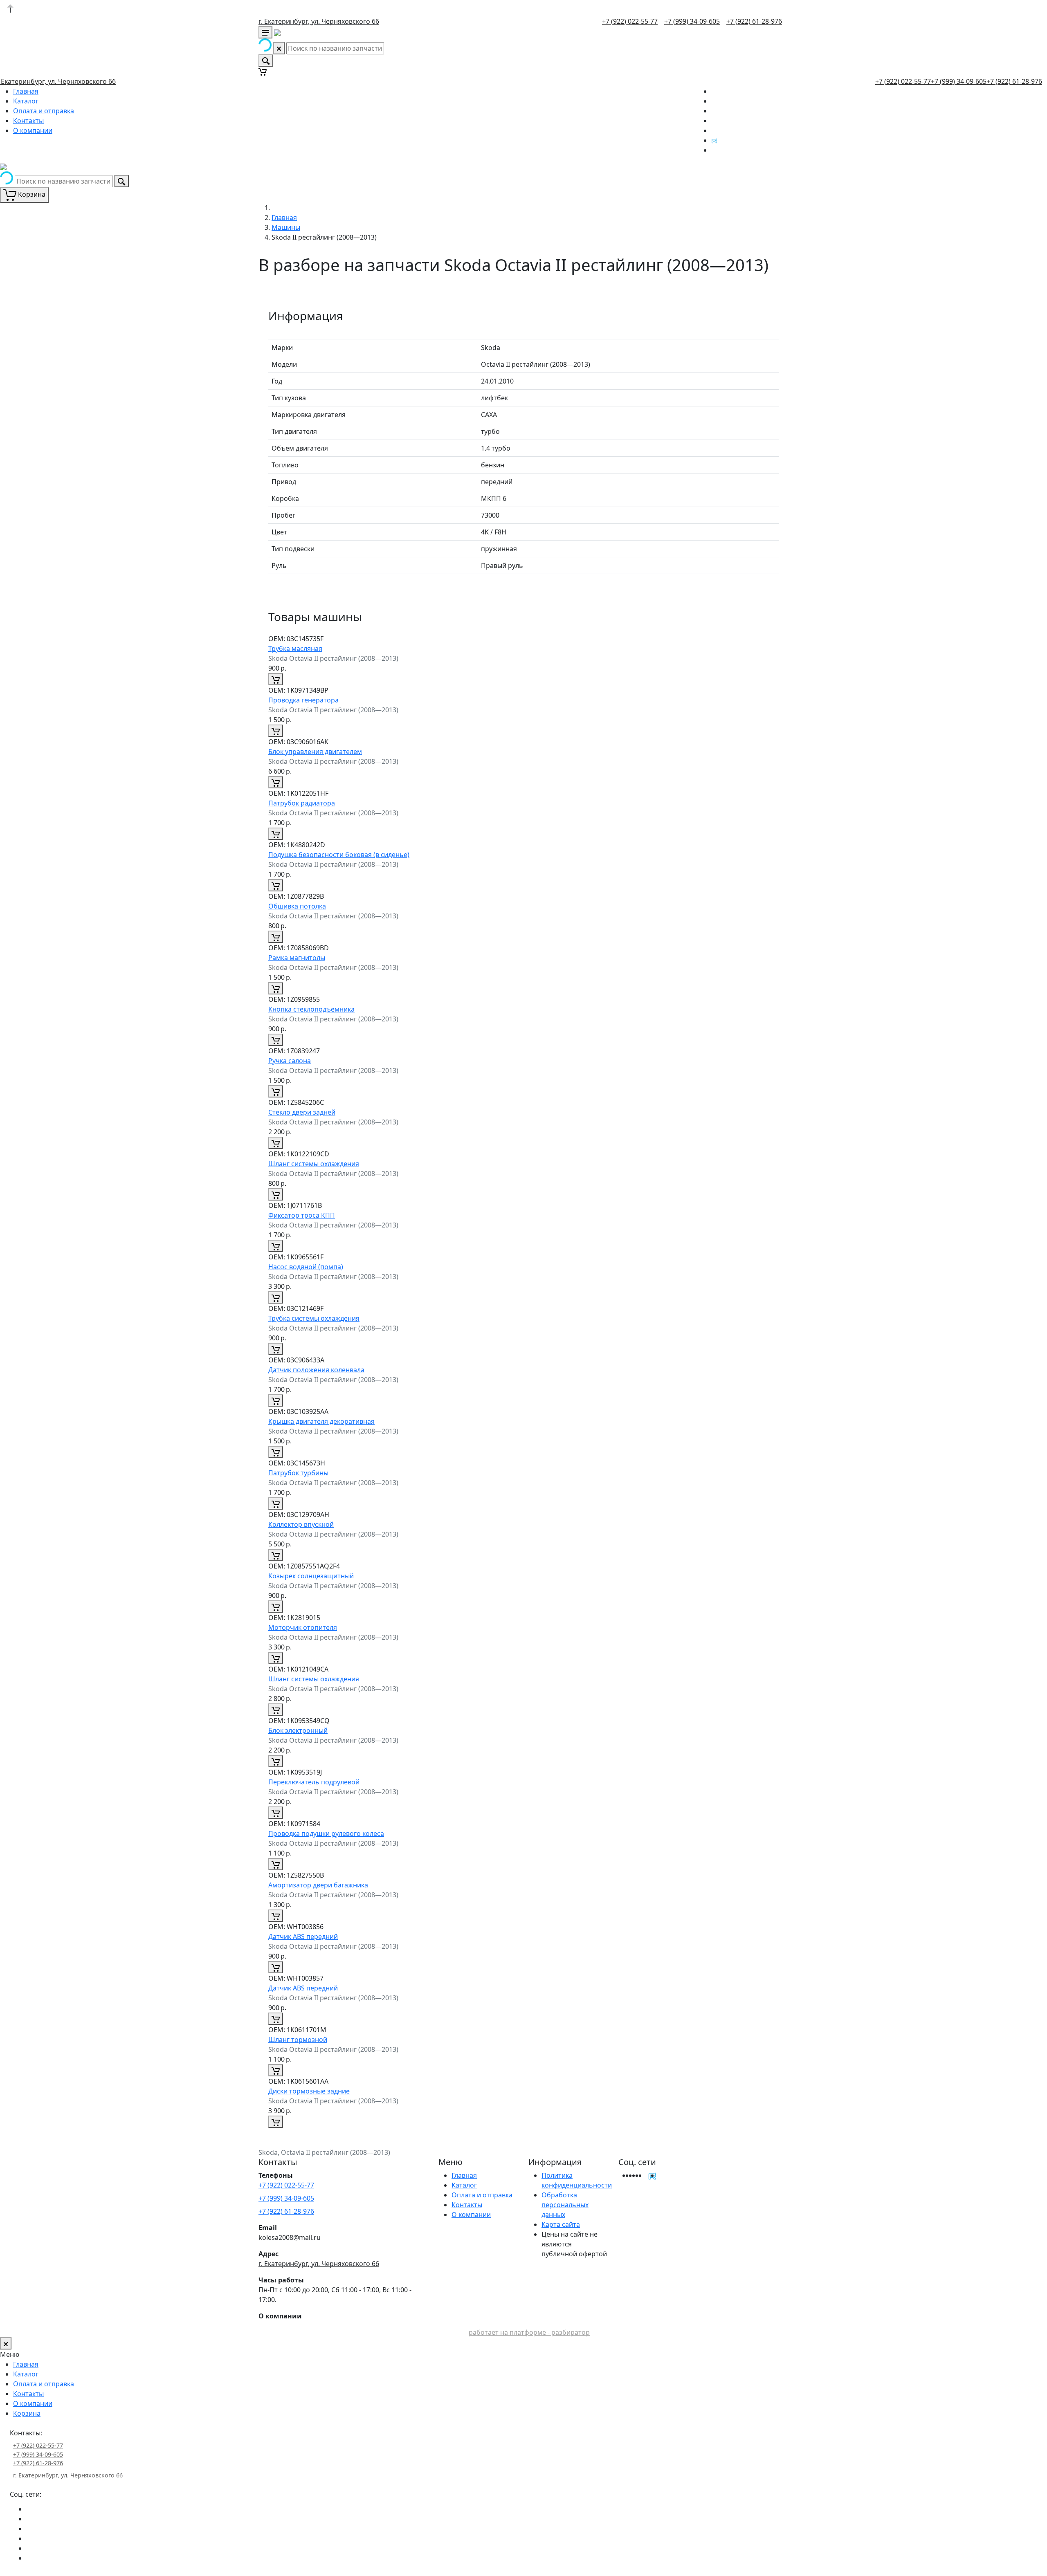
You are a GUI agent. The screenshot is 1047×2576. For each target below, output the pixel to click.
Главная (26, 91)
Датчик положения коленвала (316, 1370)
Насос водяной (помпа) (306, 1267)
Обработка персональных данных (565, 2205)
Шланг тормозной (298, 2040)
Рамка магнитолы (297, 958)
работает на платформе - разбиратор (529, 2332)
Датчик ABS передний (303, 1936)
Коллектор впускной (301, 1524)
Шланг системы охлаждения (314, 1164)
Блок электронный (298, 1730)
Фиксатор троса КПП (302, 1215)
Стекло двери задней (302, 1112)
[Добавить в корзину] (276, 679)
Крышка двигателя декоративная (321, 1421)
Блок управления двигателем (315, 752)
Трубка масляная (295, 648)
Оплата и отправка (44, 111)
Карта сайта (561, 2224)
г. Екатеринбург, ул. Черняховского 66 (319, 21)
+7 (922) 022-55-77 (630, 21)
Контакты (28, 121)
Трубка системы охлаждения (314, 1318)
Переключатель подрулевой (314, 1782)
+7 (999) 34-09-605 (692, 21)
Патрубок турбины (298, 1473)
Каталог (26, 101)
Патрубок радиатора (302, 803)
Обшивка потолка (297, 906)
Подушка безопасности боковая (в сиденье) (339, 855)
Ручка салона (290, 1061)
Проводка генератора (303, 700)
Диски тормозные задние (309, 2091)
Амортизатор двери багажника (318, 1885)
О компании (33, 130)
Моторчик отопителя (303, 1627)
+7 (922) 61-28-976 (754, 21)
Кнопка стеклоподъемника (311, 1009)
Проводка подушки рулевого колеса (326, 1833)
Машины (286, 227)
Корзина (27, 2413)
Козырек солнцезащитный (311, 1576)
